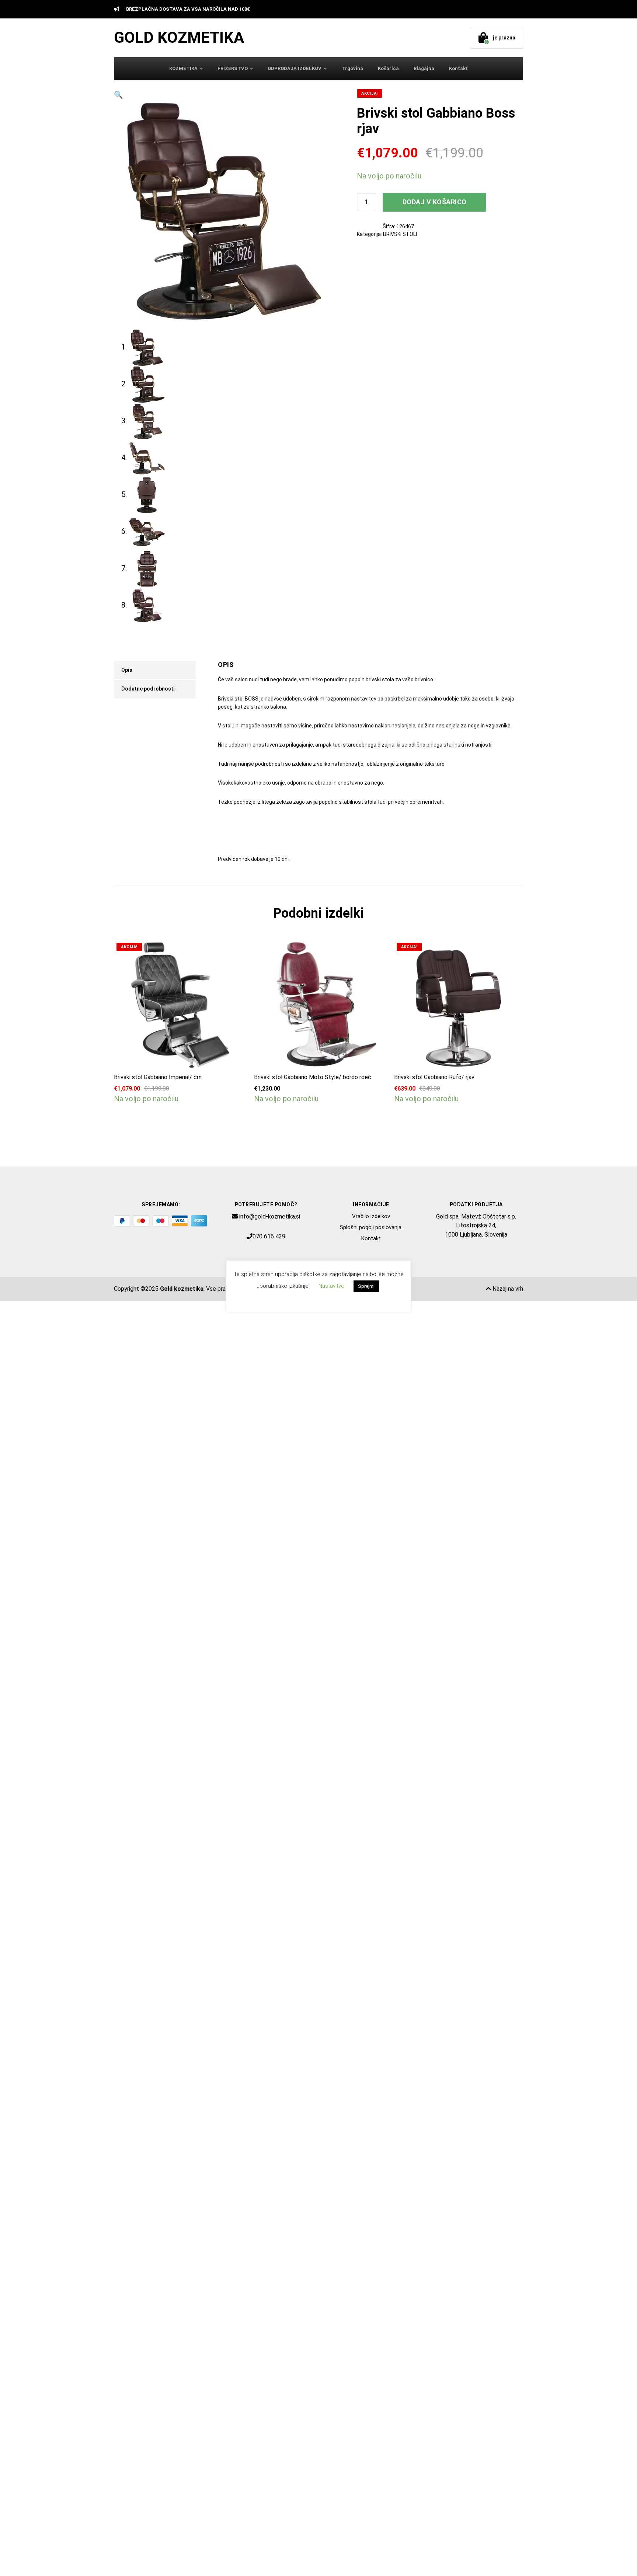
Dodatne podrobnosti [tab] (148, 689)
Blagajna (424, 68)
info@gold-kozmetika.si (270, 1216)
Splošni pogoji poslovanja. (371, 1227)
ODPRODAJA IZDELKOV (295, 68)
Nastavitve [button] (331, 1286)
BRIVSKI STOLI (400, 234)
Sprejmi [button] (366, 1286)
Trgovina (352, 68)
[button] (224, 95)
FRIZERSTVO (233, 68)
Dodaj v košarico (435, 202)
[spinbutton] (366, 202)
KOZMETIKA (183, 68)
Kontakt (458, 68)
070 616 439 (269, 1236)
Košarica (388, 68)
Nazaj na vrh (507, 1289)
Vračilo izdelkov (371, 1216)
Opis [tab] (127, 670)
